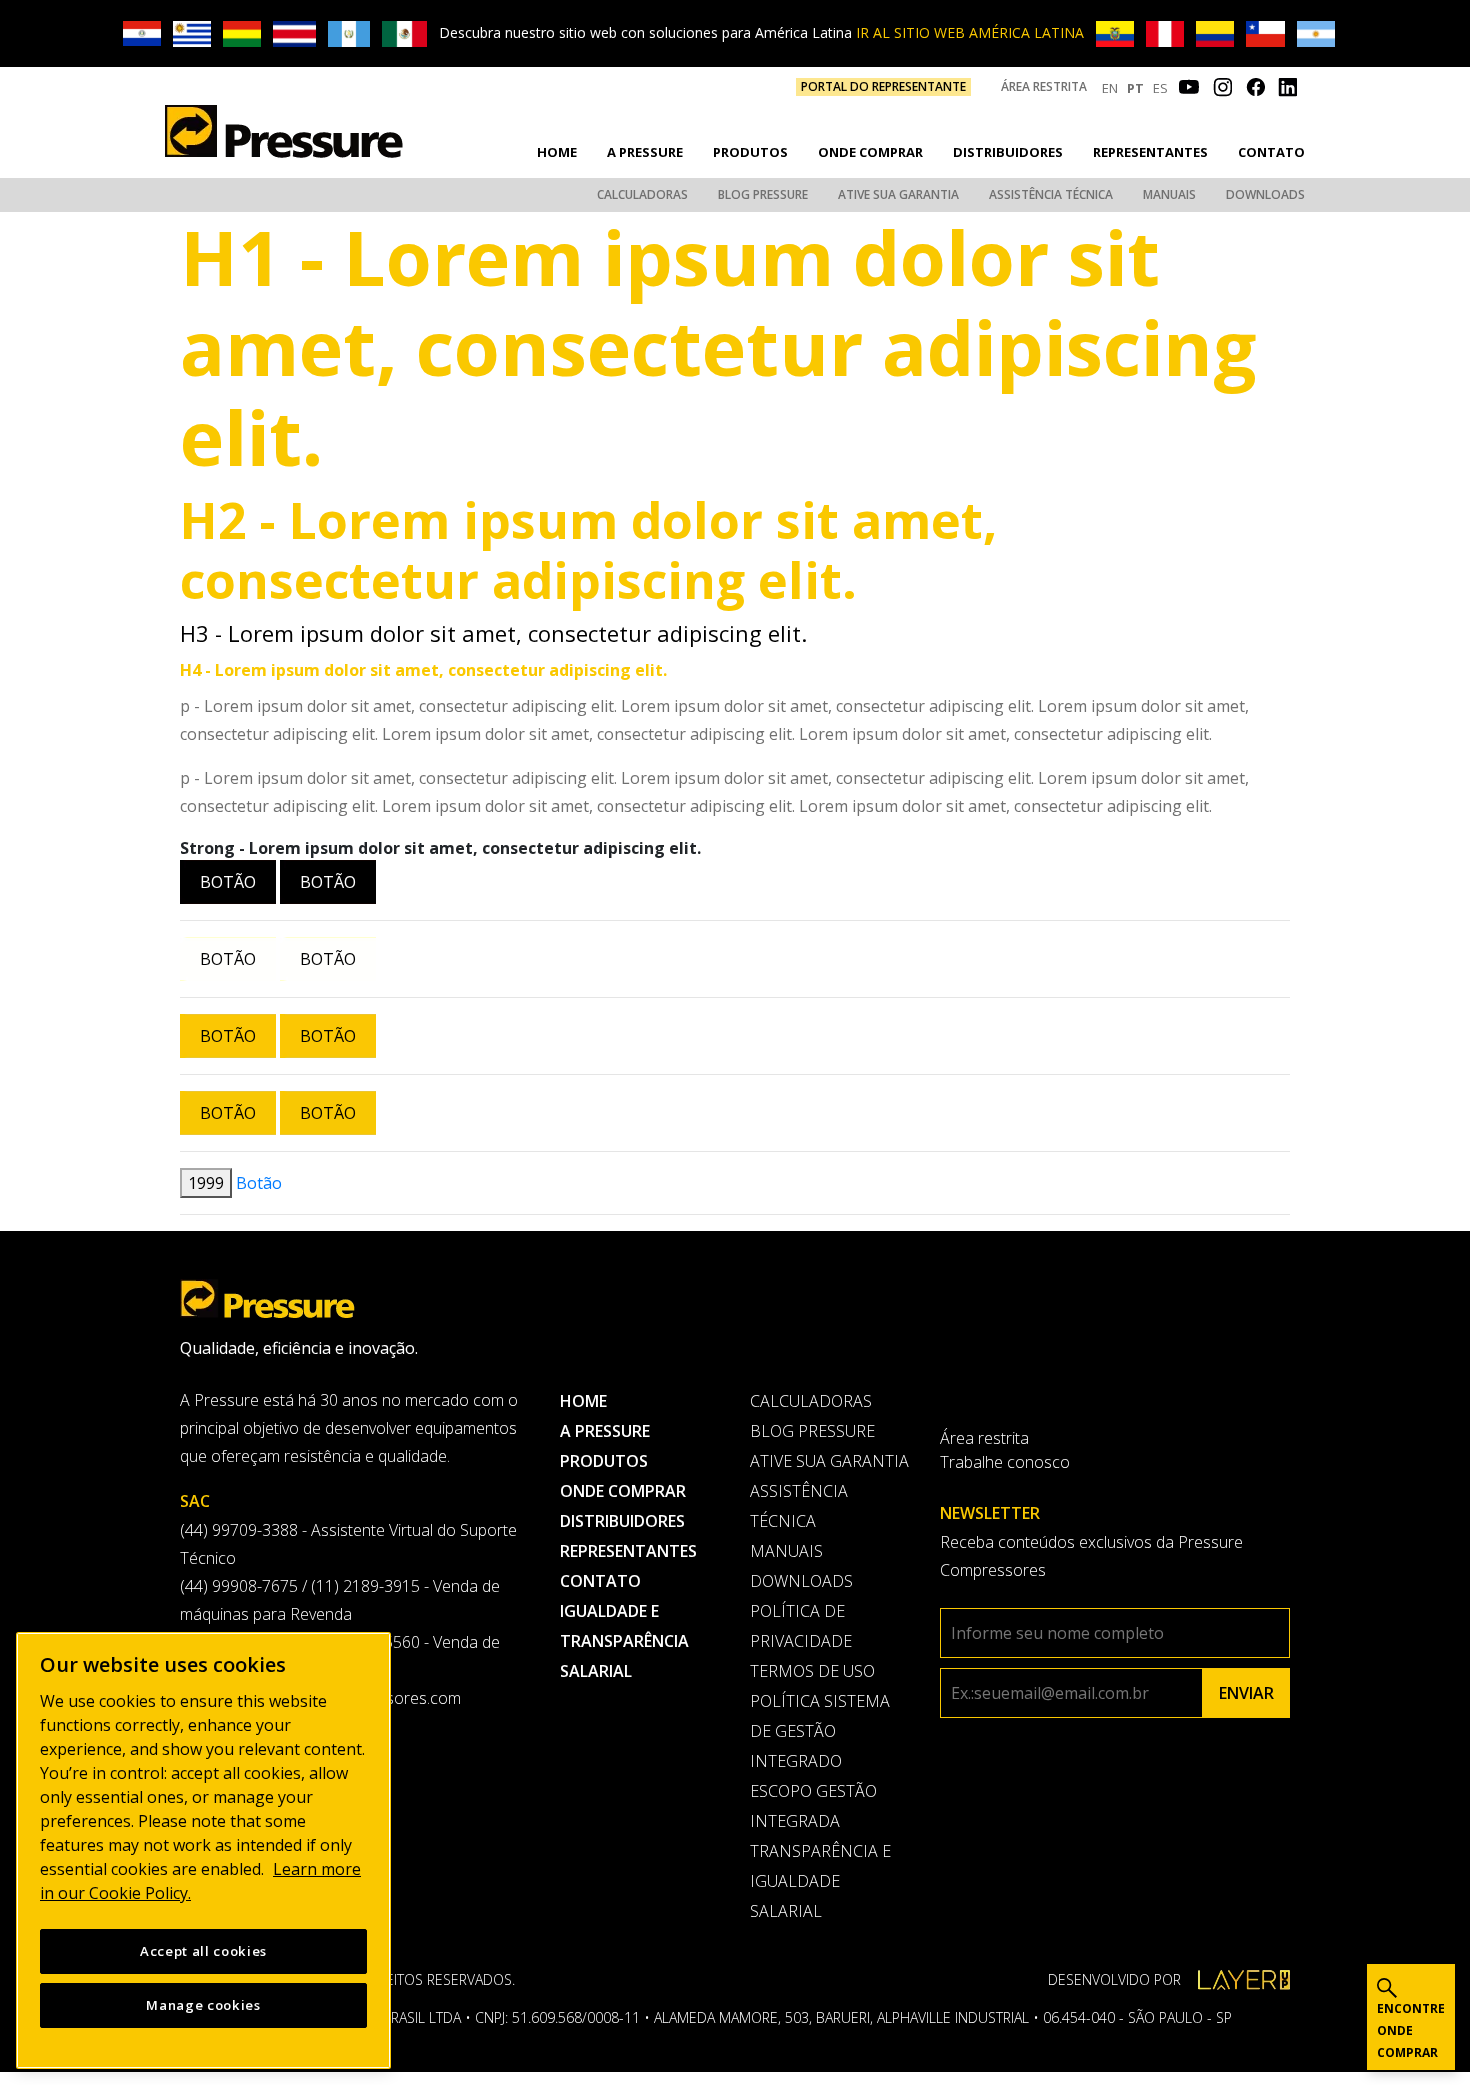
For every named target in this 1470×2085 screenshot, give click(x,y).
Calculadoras (642, 194)
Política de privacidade (801, 1626)
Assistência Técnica (1051, 194)
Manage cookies (203, 2005)
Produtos (750, 152)
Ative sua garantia (898, 194)
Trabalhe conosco (1005, 1462)
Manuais (1169, 194)
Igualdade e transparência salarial (624, 1641)
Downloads (1265, 194)
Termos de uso (812, 1671)
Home (557, 152)
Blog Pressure (763, 194)
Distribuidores (1008, 152)
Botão (228, 882)
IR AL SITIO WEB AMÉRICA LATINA (970, 32)
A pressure (645, 152)
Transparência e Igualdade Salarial (820, 1881)
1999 (206, 1183)
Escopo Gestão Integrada (813, 1806)
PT (1135, 88)
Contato (1271, 152)
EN (1110, 88)
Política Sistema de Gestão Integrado (820, 1731)
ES (1160, 88)
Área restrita (1044, 86)
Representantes (1150, 152)
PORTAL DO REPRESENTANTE (883, 86)
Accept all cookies (203, 1951)
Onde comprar (870, 152)
